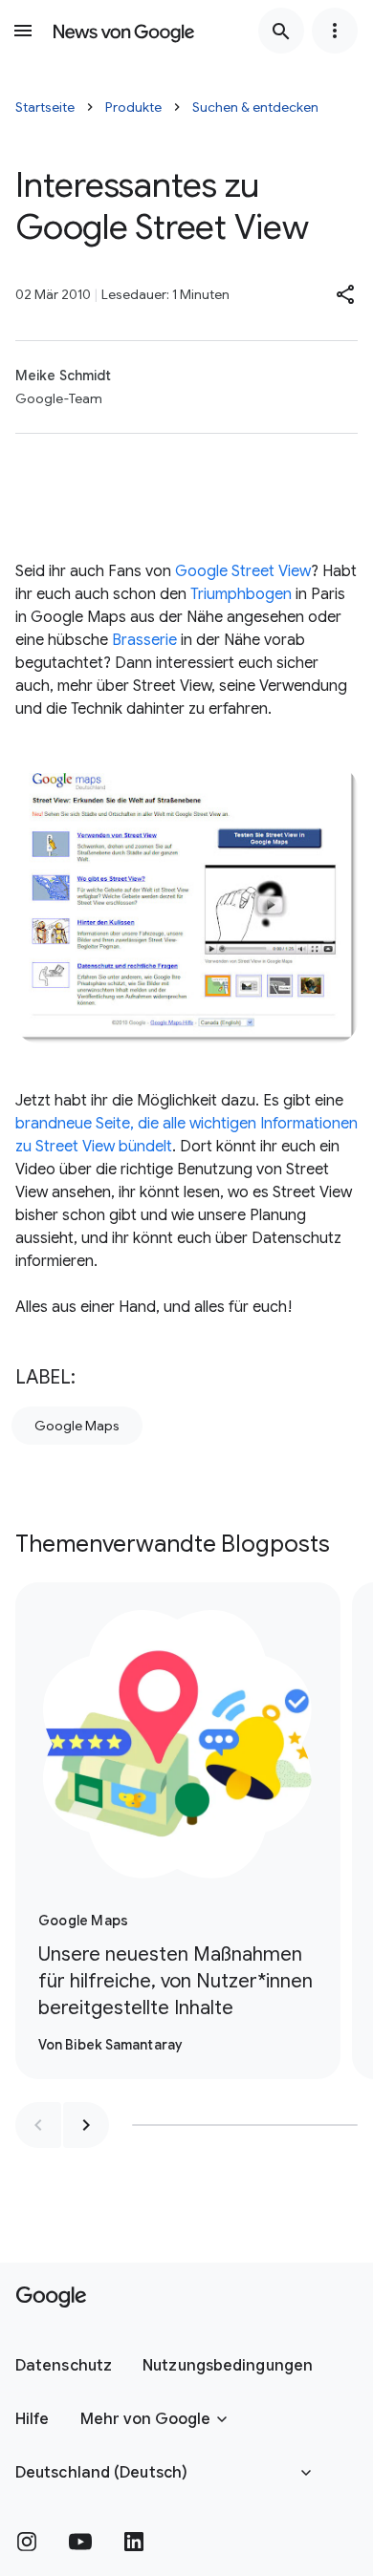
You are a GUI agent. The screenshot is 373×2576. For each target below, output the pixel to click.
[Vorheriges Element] (38, 2125)
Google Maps (77, 1426)
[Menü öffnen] (23, 31)
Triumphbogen (241, 594)
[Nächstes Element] (86, 2125)
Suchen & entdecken (255, 107)
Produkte (133, 107)
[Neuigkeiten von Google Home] (124, 31)
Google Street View (243, 571)
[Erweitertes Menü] (335, 31)
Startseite (45, 107)
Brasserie (144, 640)
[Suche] (281, 31)
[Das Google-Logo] (51, 2297)
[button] (346, 294)
